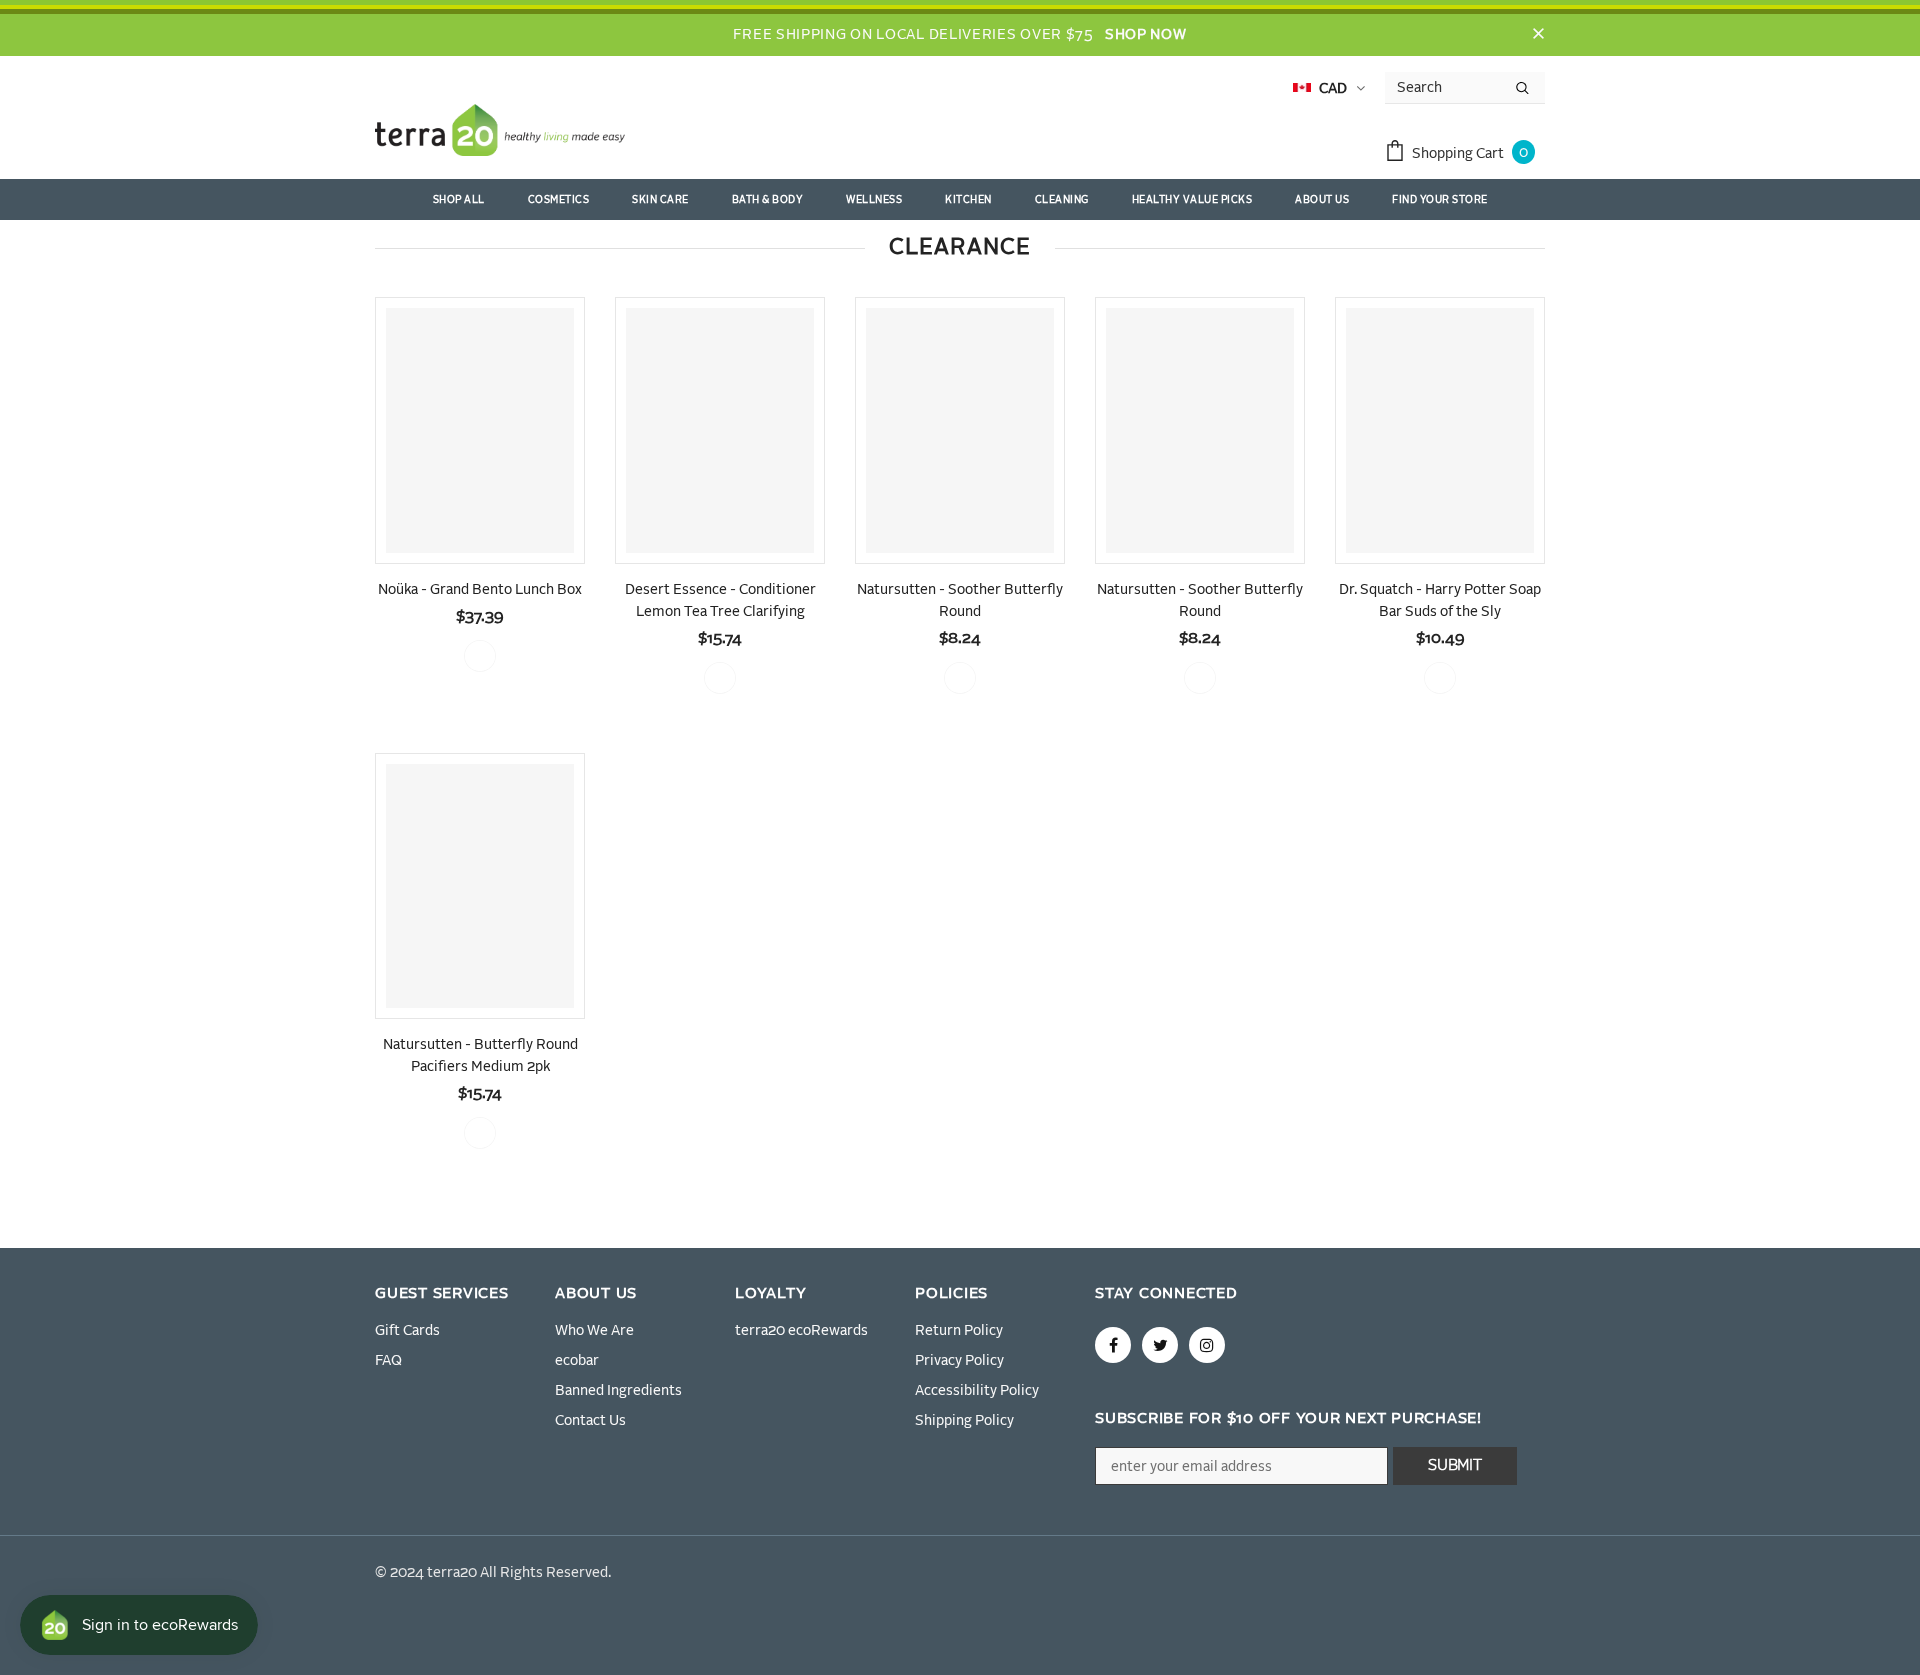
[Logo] (500, 134)
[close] (1538, 35)
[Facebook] (1113, 1345)
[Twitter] (1160, 1345)
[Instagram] (1207, 1345)
